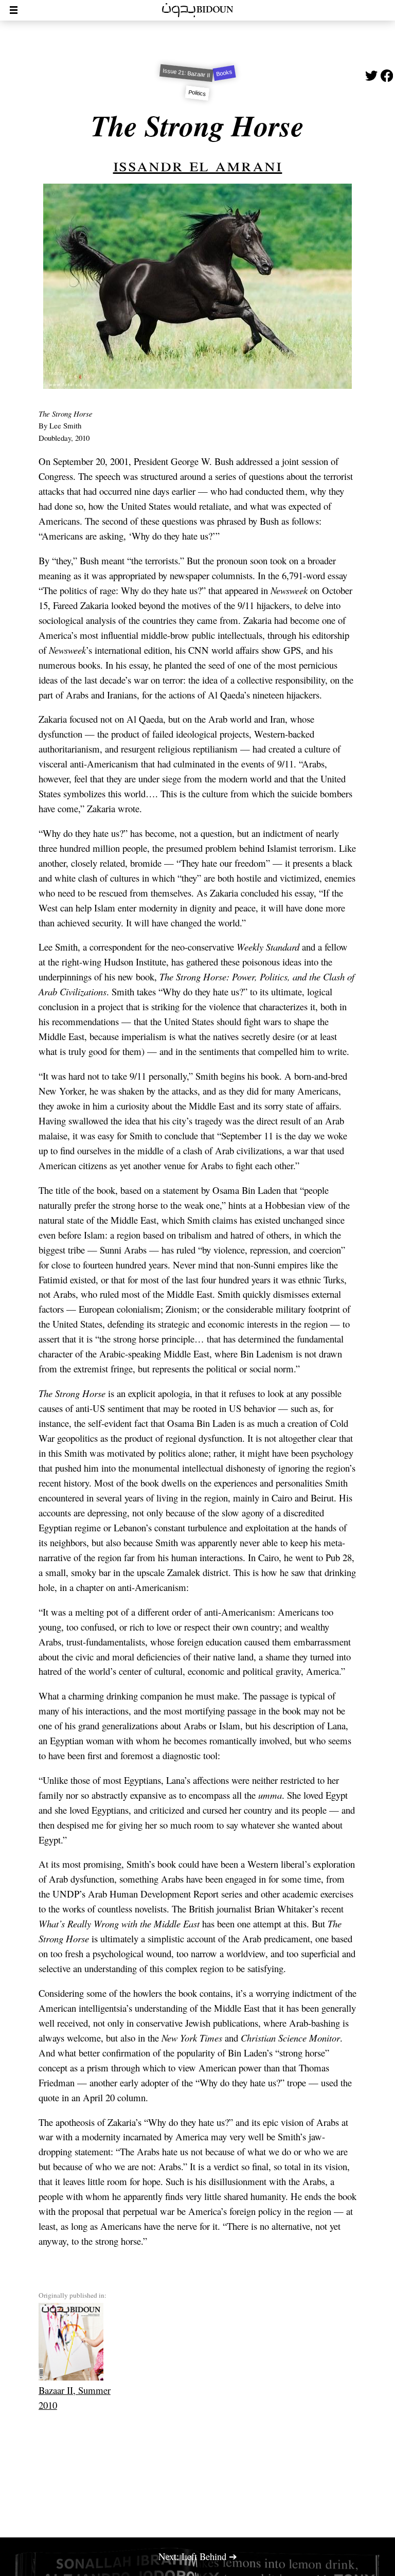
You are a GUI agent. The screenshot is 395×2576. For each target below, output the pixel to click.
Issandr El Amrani (198, 164)
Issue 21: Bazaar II (186, 73)
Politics (197, 93)
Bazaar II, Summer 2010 (75, 2398)
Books (224, 73)
